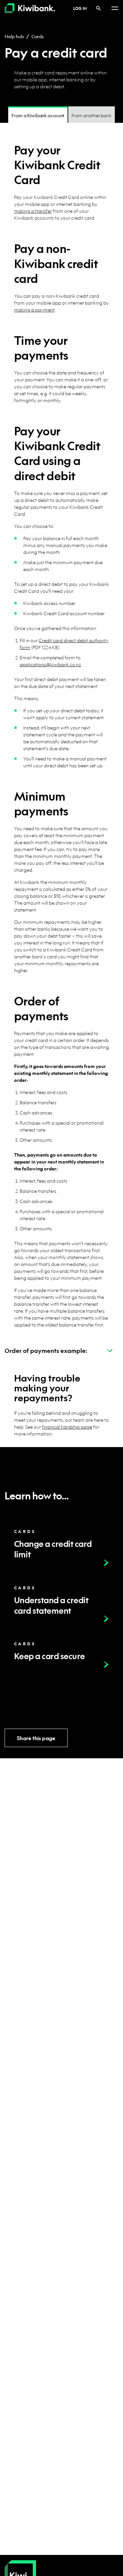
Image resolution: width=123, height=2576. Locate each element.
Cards (38, 36)
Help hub (14, 36)
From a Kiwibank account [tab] (38, 115)
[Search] (98, 8)
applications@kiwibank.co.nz (50, 664)
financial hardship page (67, 1427)
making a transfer (33, 211)
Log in (80, 8)
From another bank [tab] (92, 115)
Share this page (36, 1738)
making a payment (34, 310)
